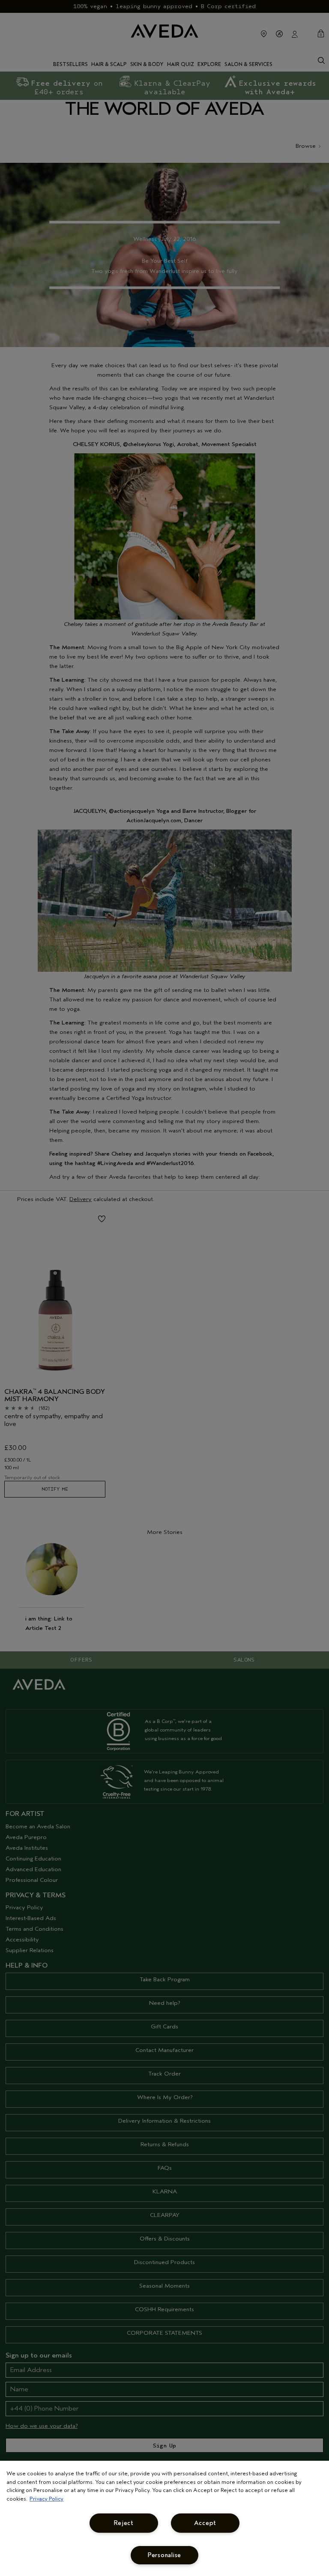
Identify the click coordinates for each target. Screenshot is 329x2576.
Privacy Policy (46, 2499)
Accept (205, 2523)
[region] (164, 2518)
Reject (124, 2523)
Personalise (164, 2555)
